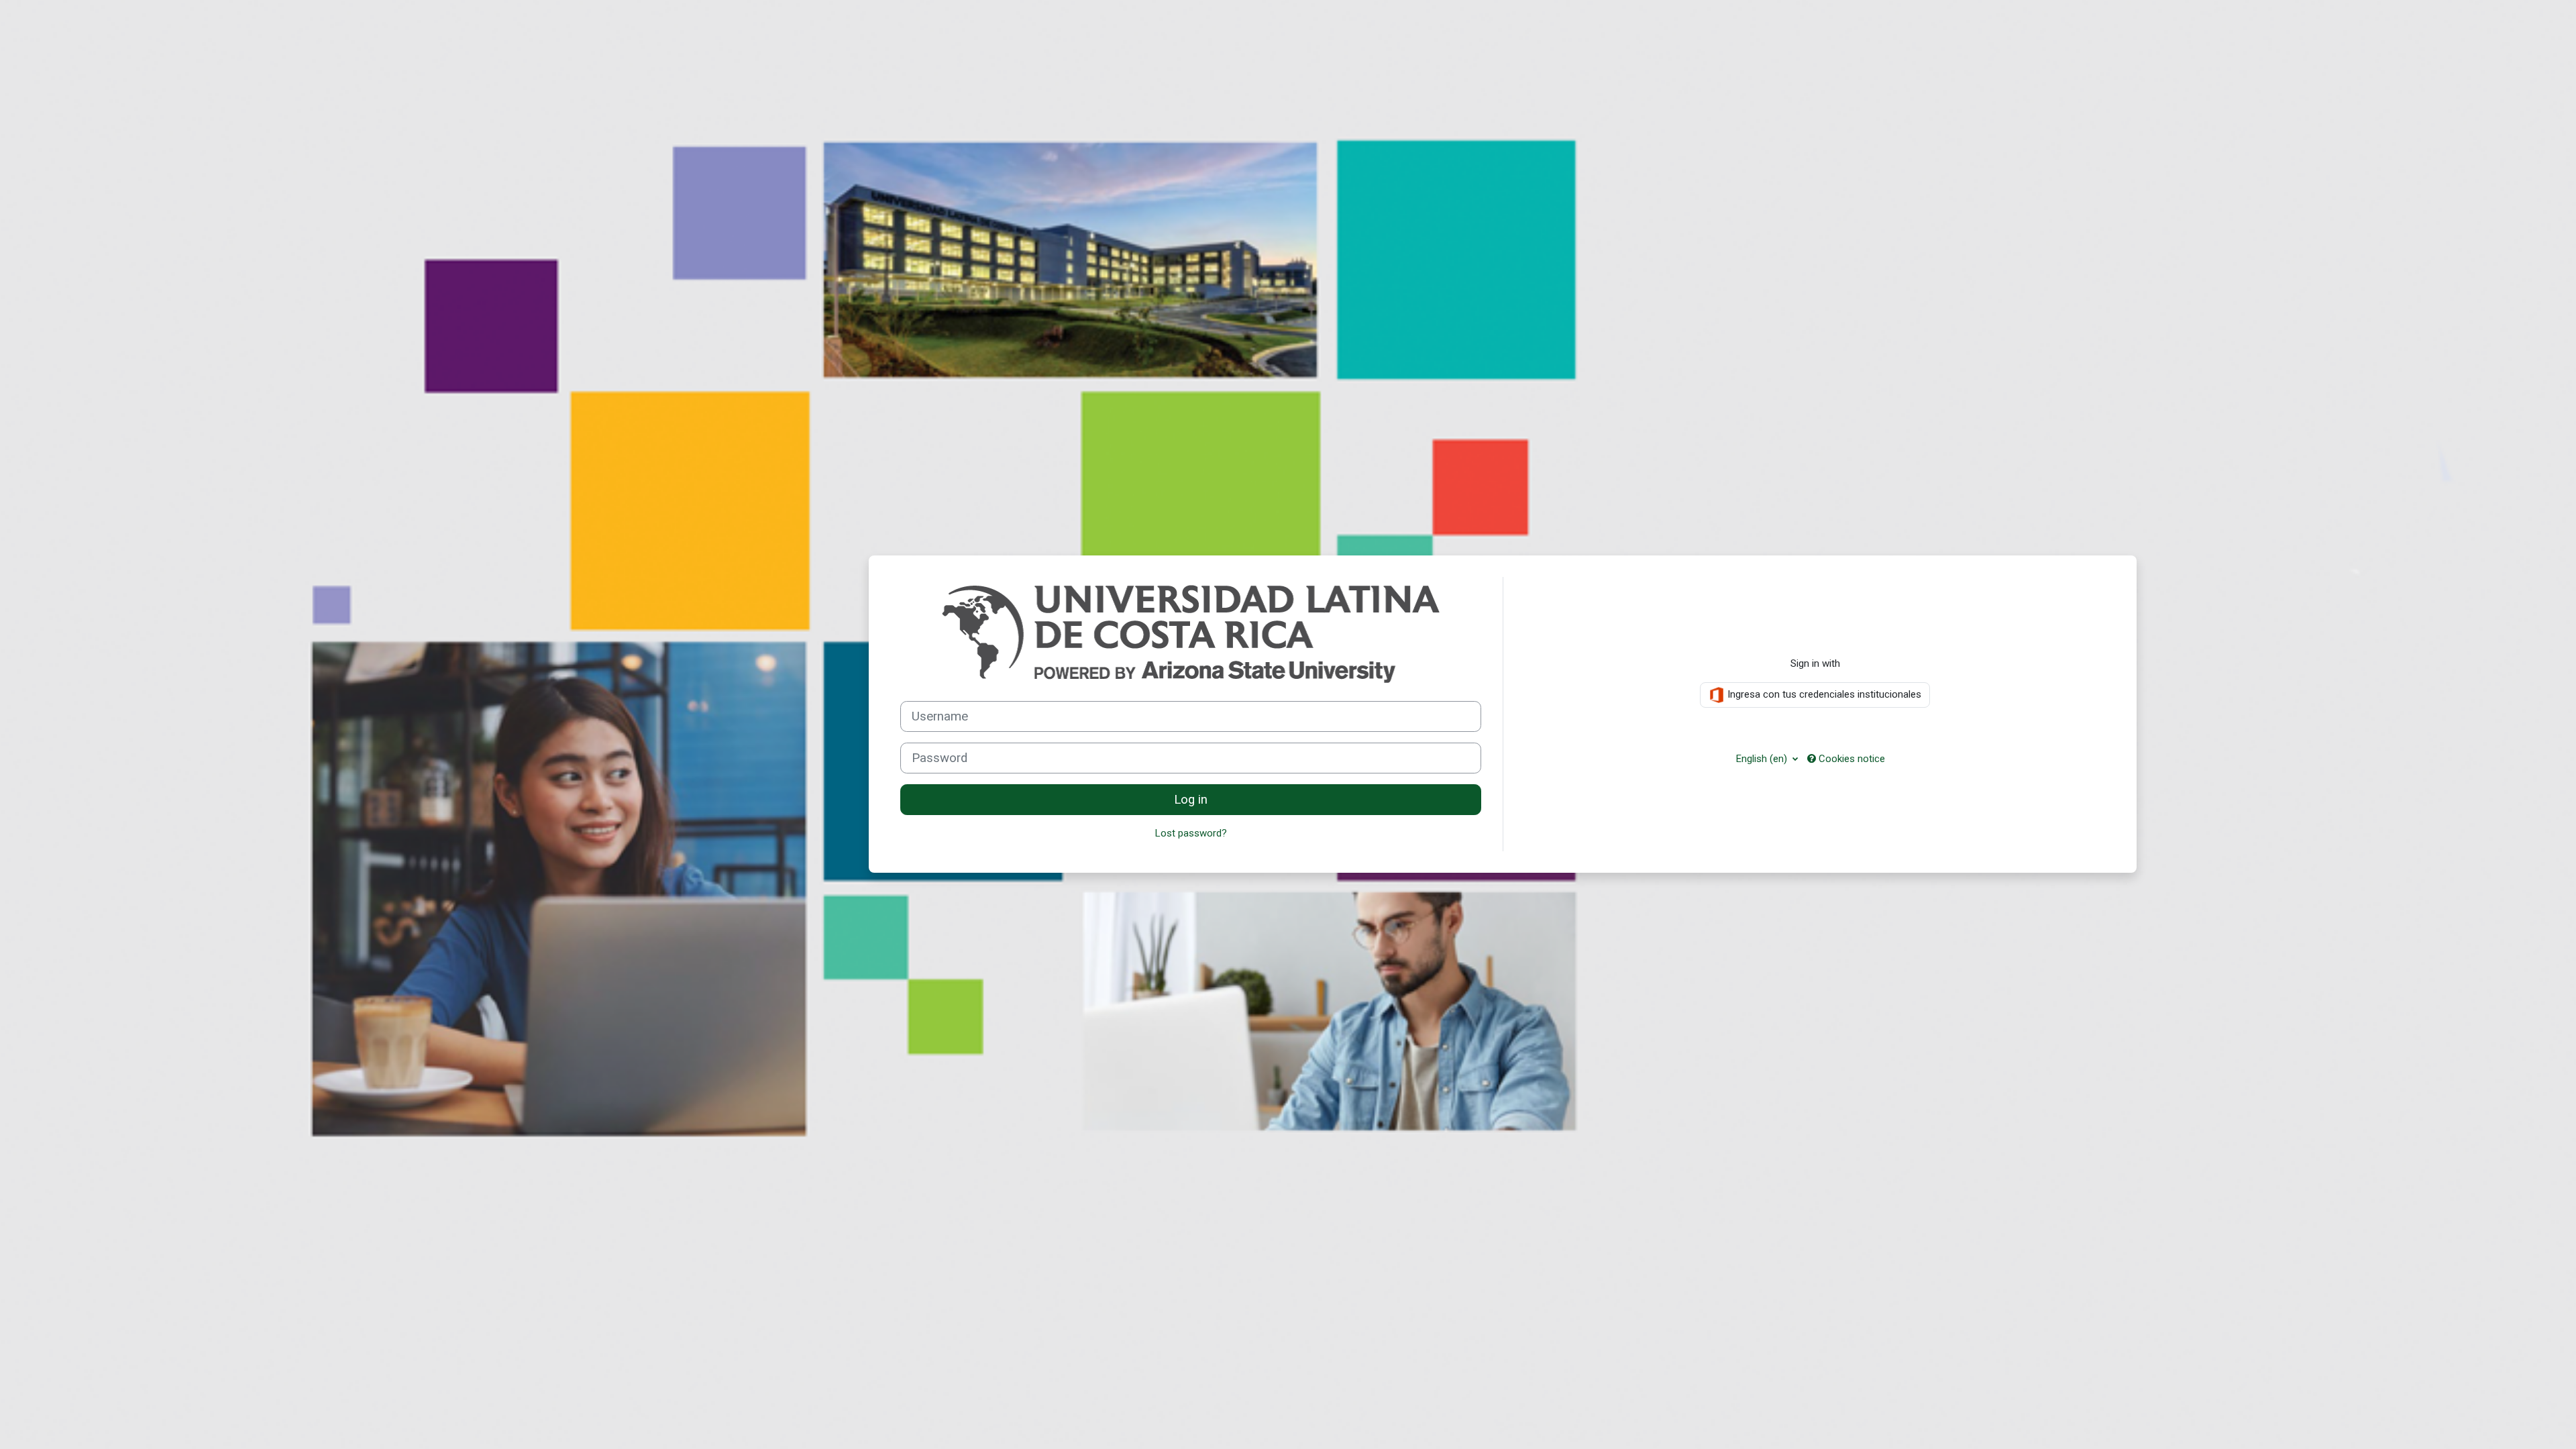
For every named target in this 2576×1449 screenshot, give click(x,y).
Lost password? (1191, 833)
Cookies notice (1850, 759)
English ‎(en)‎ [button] (1763, 759)
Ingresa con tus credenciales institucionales (1823, 694)
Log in (1191, 800)
